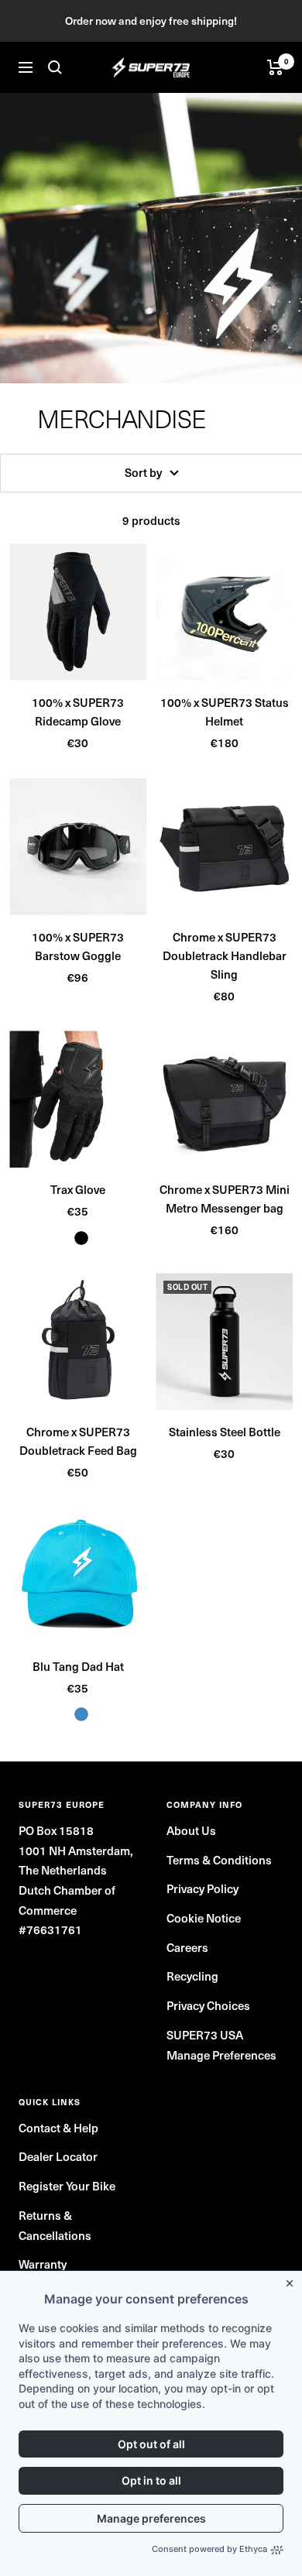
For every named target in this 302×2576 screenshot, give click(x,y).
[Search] (55, 67)
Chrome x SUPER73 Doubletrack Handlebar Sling (225, 955)
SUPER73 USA (205, 2035)
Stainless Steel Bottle (225, 1432)
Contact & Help (58, 2128)
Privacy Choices (208, 2005)
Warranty (43, 2264)
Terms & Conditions (219, 1860)
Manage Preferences (221, 2055)
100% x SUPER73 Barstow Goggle (78, 946)
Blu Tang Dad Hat (78, 1666)
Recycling (192, 1976)
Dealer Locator (58, 2156)
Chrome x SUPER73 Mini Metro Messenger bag (225, 1199)
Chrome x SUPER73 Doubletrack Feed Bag (78, 1441)
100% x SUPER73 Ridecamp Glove (78, 712)
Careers (187, 1947)
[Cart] (275, 67)
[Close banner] (293, 2280)
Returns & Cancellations (55, 2225)
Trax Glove (78, 1189)
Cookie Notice (204, 1918)
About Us (191, 1830)
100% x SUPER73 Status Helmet (225, 712)
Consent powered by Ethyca (209, 2549)
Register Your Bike (67, 2186)
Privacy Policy (202, 1888)
